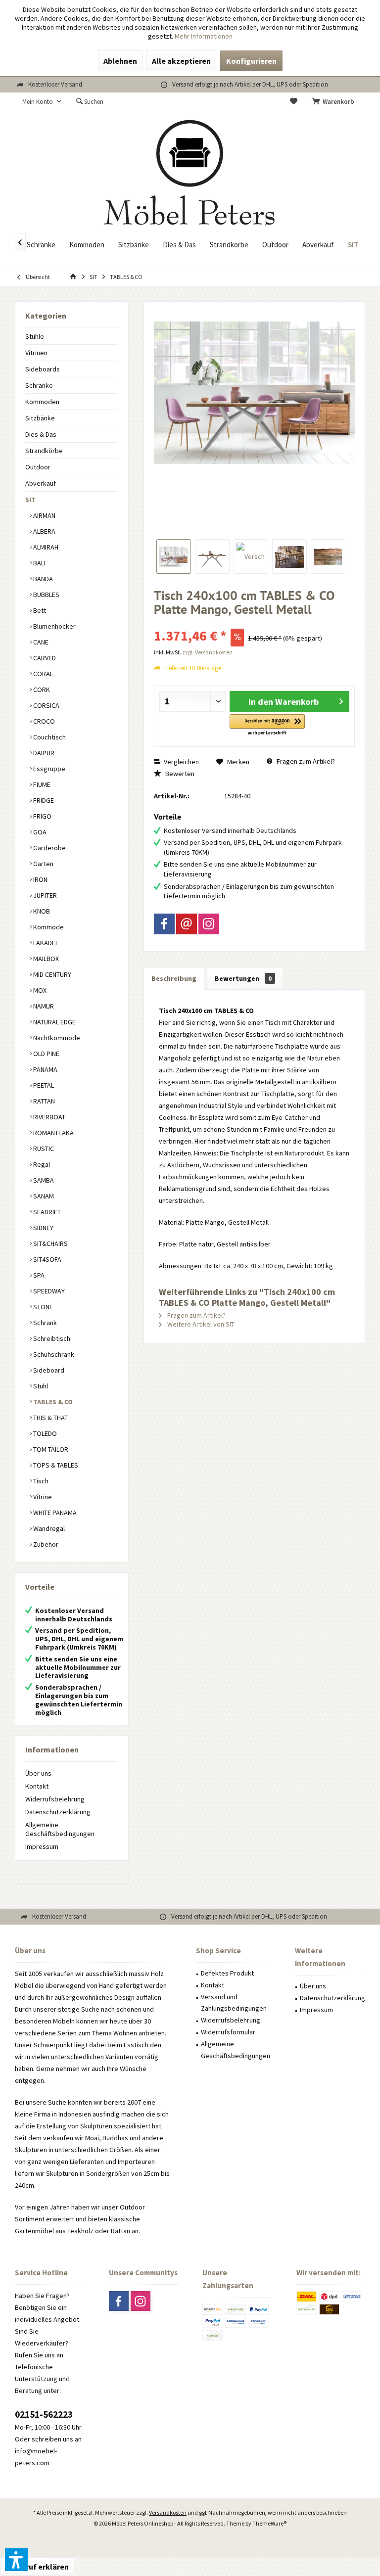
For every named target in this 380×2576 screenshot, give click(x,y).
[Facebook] (164, 924)
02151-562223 (44, 2414)
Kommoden (42, 402)
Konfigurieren (251, 61)
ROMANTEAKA (53, 1133)
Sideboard (48, 1370)
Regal (41, 1164)
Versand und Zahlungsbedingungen (234, 2003)
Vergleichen (181, 762)
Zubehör (45, 1544)
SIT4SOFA (47, 1259)
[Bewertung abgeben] (254, 622)
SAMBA (43, 1180)
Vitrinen (36, 353)
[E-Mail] (187, 924)
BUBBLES (46, 595)
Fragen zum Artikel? (305, 761)
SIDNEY (43, 1228)
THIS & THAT (50, 1418)
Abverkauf (41, 483)
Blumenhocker (54, 626)
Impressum (42, 1846)
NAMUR (43, 1006)
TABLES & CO (52, 1402)
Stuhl (40, 1386)
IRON (40, 879)
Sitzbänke (40, 418)
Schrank (44, 1323)
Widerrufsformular (228, 2032)
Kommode (48, 927)
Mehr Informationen (204, 36)
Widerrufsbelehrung (55, 1799)
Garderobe (49, 848)
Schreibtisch (51, 1338)
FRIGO (42, 816)
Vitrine (42, 1497)
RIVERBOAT (48, 1117)
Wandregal (48, 1528)
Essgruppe (48, 769)
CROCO (43, 721)
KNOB (41, 911)
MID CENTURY (51, 974)
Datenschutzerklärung (58, 1812)
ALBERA (44, 531)
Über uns (38, 1773)
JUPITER (44, 895)
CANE (40, 642)
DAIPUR (43, 753)
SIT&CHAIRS (50, 1243)
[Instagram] (209, 924)
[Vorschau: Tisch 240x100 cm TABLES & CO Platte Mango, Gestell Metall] (174, 556)
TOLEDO (44, 1433)
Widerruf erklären (37, 2567)
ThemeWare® (269, 2523)
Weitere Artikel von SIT (200, 1324)
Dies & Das (41, 434)
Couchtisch (49, 737)
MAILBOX (45, 959)
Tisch (40, 1481)
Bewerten (179, 774)
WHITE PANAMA (54, 1513)
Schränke (39, 385)
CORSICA (46, 705)
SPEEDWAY (48, 1291)
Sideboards (43, 369)
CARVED (44, 658)
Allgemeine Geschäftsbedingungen (60, 1829)
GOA (39, 832)
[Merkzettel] (294, 102)
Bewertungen (243, 978)
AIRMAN (44, 515)
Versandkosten (168, 2512)
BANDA (42, 579)
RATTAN (43, 1101)
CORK (41, 690)
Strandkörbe (44, 451)
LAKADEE (45, 943)
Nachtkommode (56, 1038)
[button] (267, 725)
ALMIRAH (45, 547)
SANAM (43, 1196)
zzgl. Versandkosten (207, 652)
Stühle (35, 336)
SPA (38, 1275)
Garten (43, 864)
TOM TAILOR (50, 1449)
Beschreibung (174, 978)
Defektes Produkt (227, 1973)
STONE (42, 1307)
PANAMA (45, 1069)
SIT (30, 500)
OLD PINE (46, 1054)
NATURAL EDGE (54, 1022)
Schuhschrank (53, 1354)
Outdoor (38, 467)
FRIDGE (43, 800)
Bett (39, 610)
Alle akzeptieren (181, 61)
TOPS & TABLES (55, 1465)
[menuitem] (335, 102)
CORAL (42, 674)
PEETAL (43, 1085)
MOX (39, 990)
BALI (39, 563)
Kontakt (37, 1786)
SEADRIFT (46, 1212)
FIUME (41, 784)
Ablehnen (120, 61)
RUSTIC (43, 1149)
